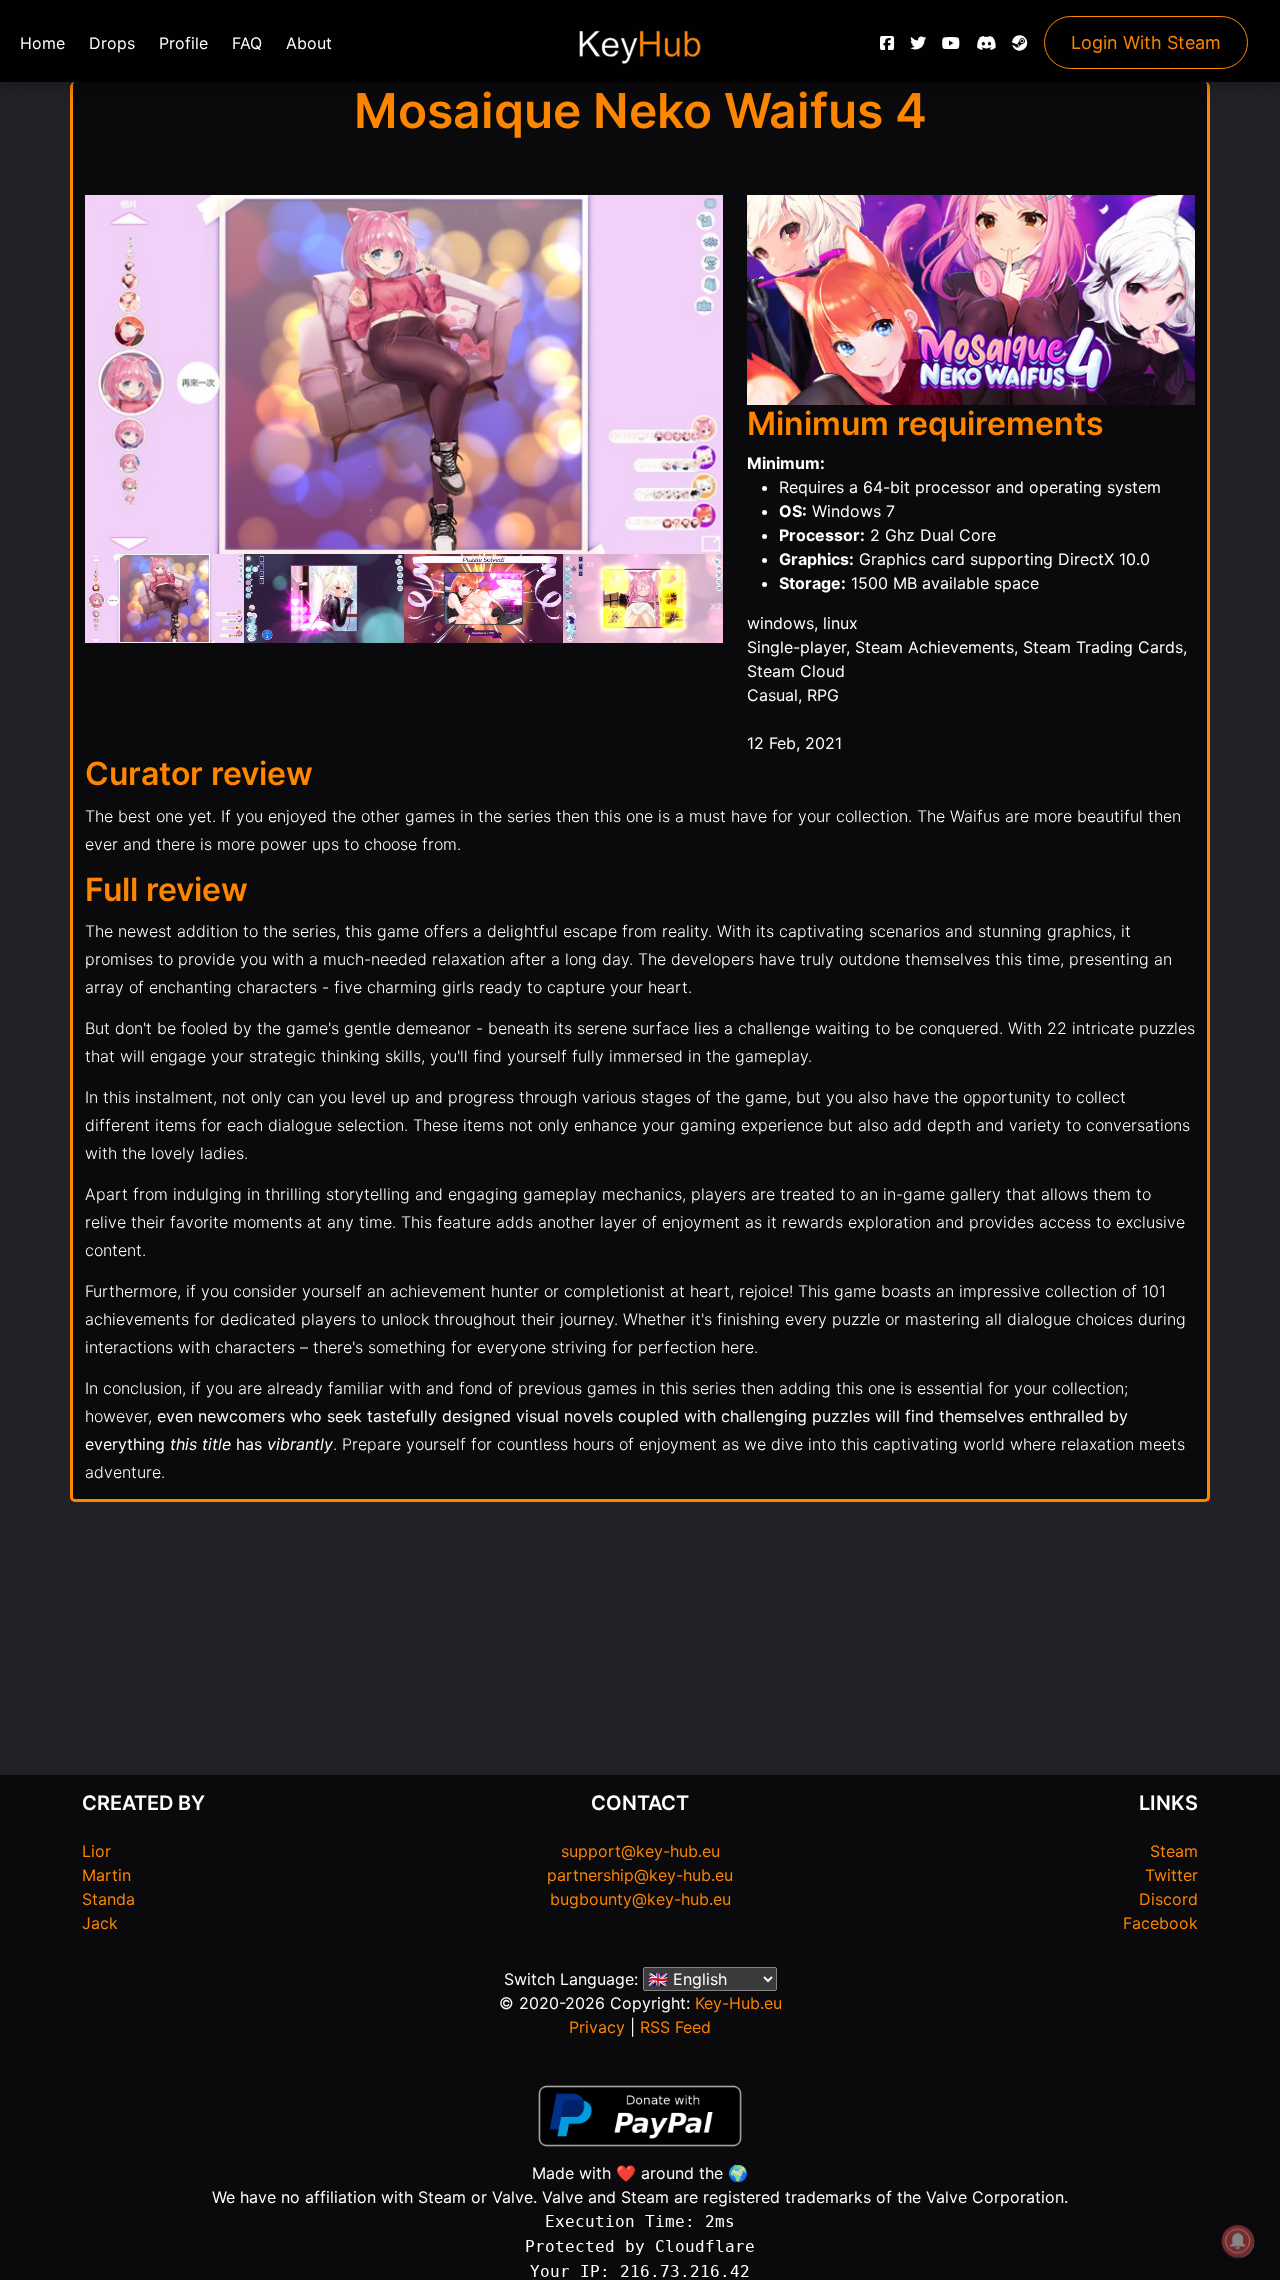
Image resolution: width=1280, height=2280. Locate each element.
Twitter (1171, 1875)
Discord (1168, 1899)
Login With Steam (1146, 42)
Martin (106, 1875)
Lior (96, 1851)
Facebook (1160, 1923)
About (309, 43)
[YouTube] (951, 48)
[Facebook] (887, 48)
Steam (1174, 1851)
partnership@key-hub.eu (640, 1875)
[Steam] (1020, 48)
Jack (100, 1923)
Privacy (597, 2027)
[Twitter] (918, 48)
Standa (108, 1899)
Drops (112, 43)
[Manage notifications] (1238, 2241)
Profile (183, 43)
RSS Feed (675, 2027)
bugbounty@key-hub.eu (640, 1899)
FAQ (247, 43)
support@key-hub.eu (640, 1851)
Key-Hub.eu (738, 2003)
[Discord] (986, 48)
